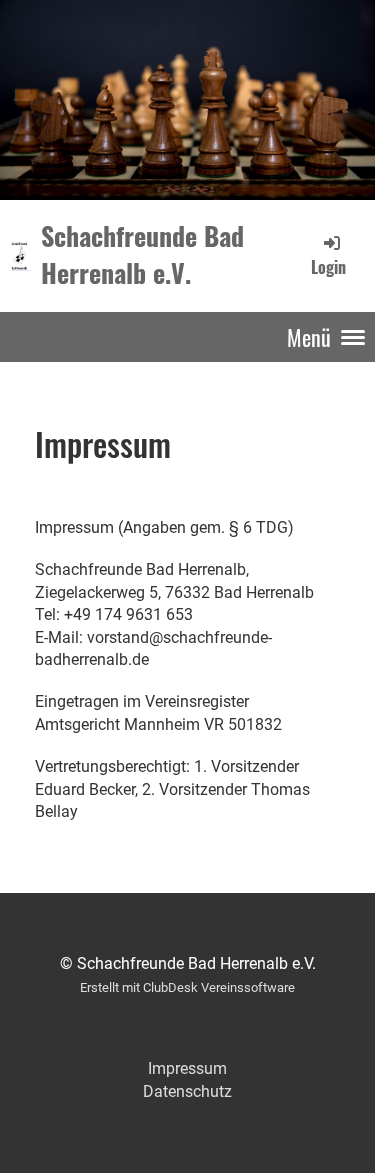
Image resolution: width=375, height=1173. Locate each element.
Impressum (187, 1068)
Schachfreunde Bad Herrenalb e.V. (142, 255)
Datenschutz (187, 1091)
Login (328, 266)
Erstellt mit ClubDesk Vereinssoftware (187, 987)
